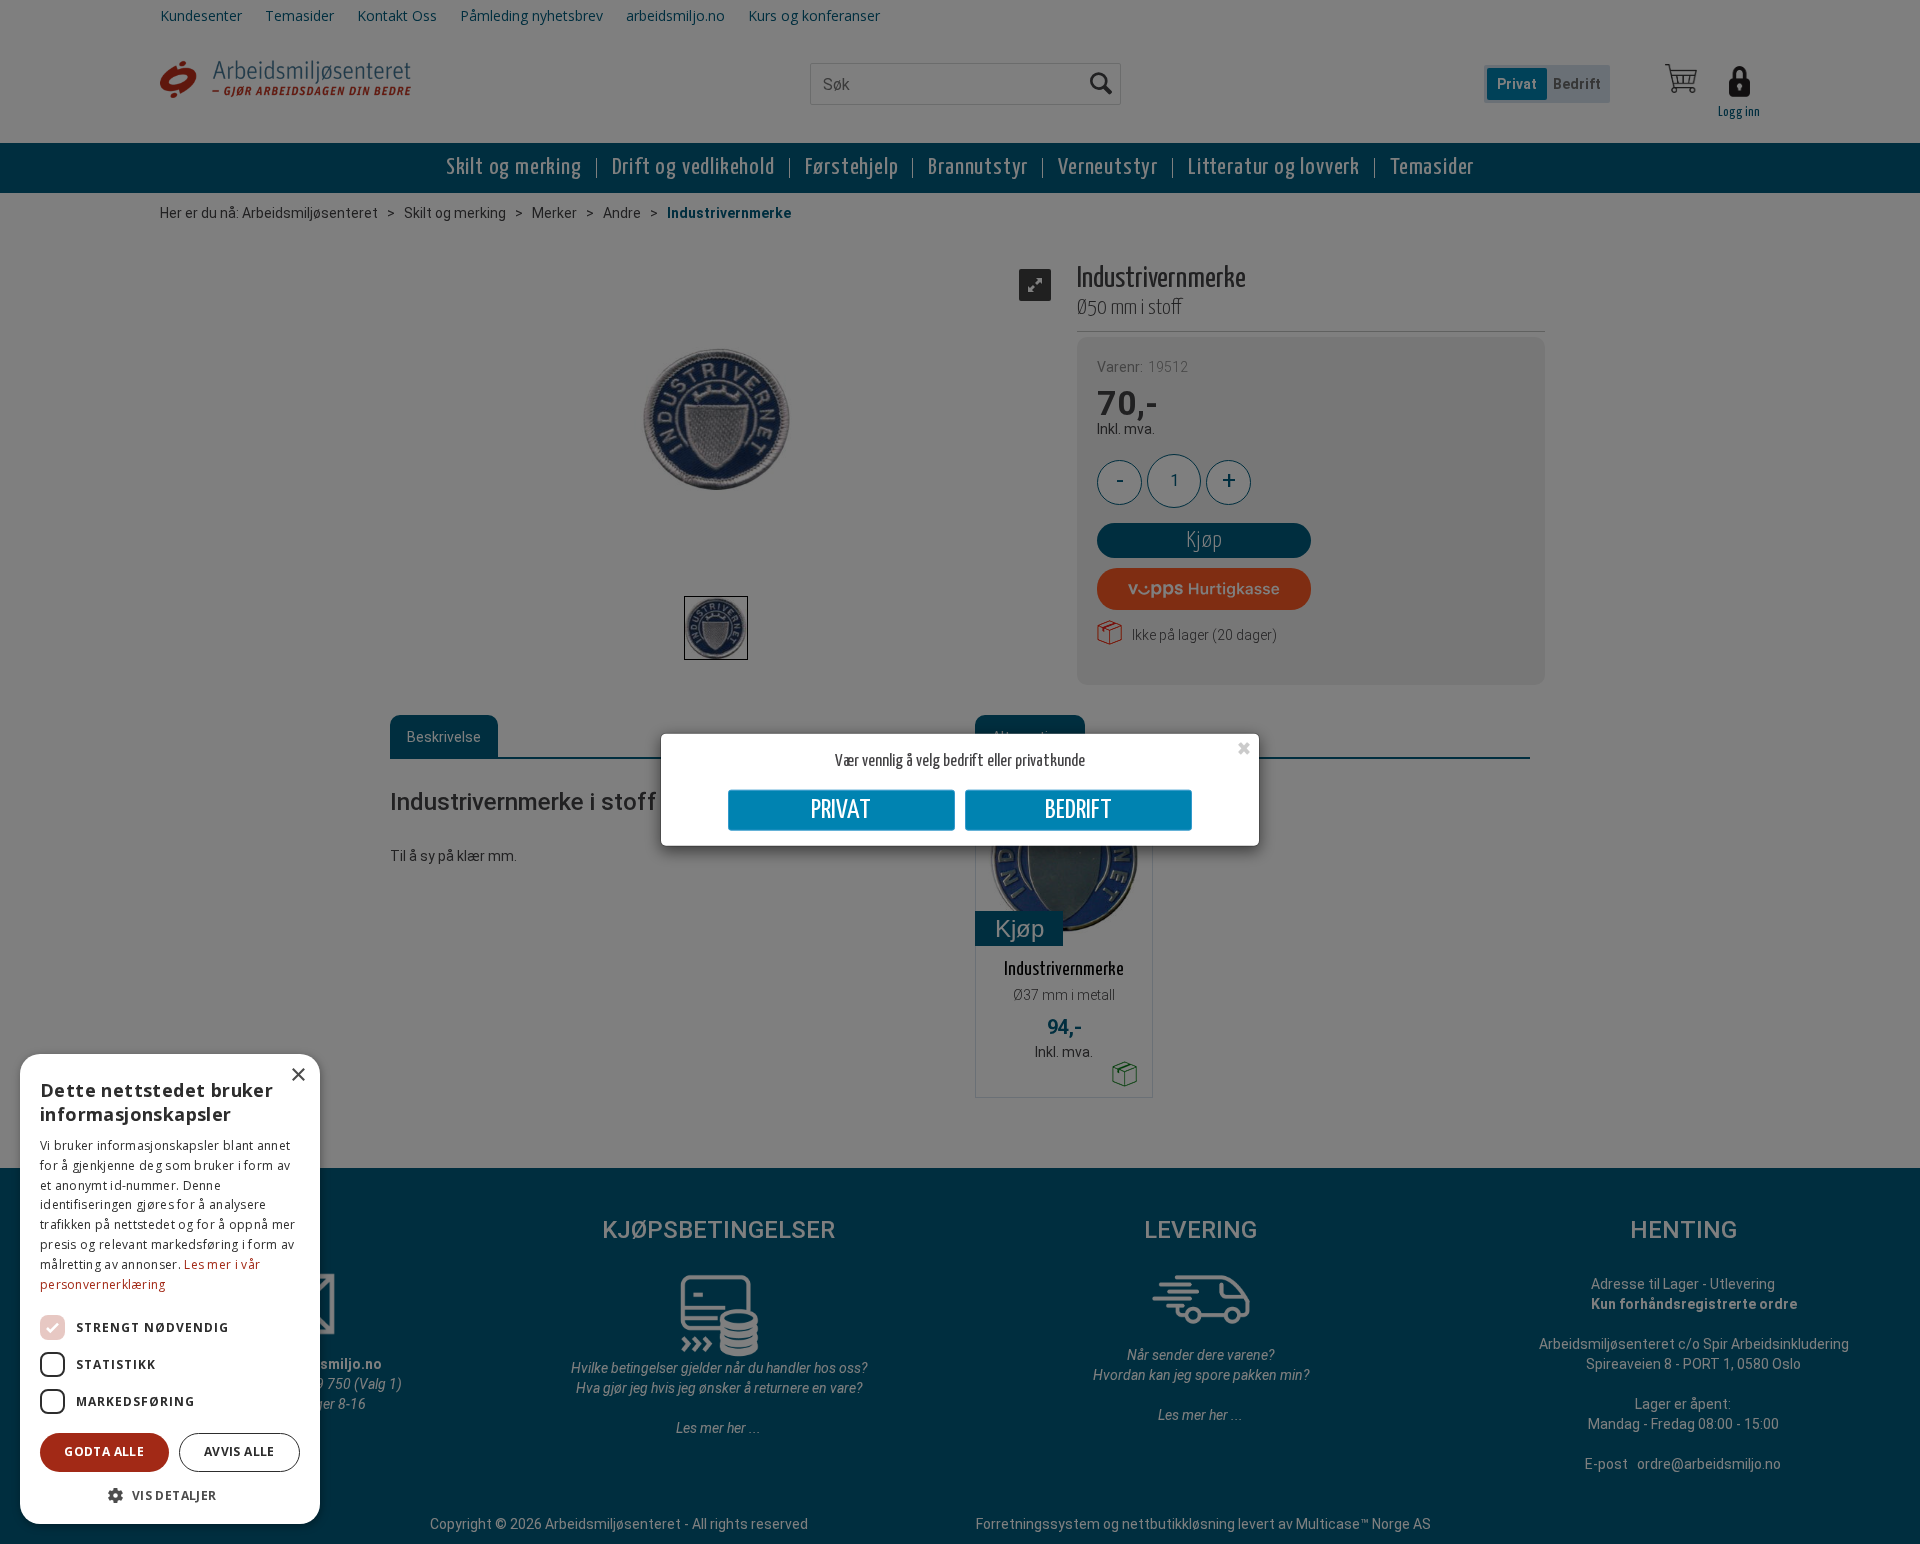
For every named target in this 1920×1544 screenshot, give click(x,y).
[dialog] (170, 1289)
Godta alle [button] (104, 1451)
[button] (170, 1494)
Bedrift (1078, 809)
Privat (841, 809)
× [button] (297, 1075)
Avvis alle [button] (239, 1451)
